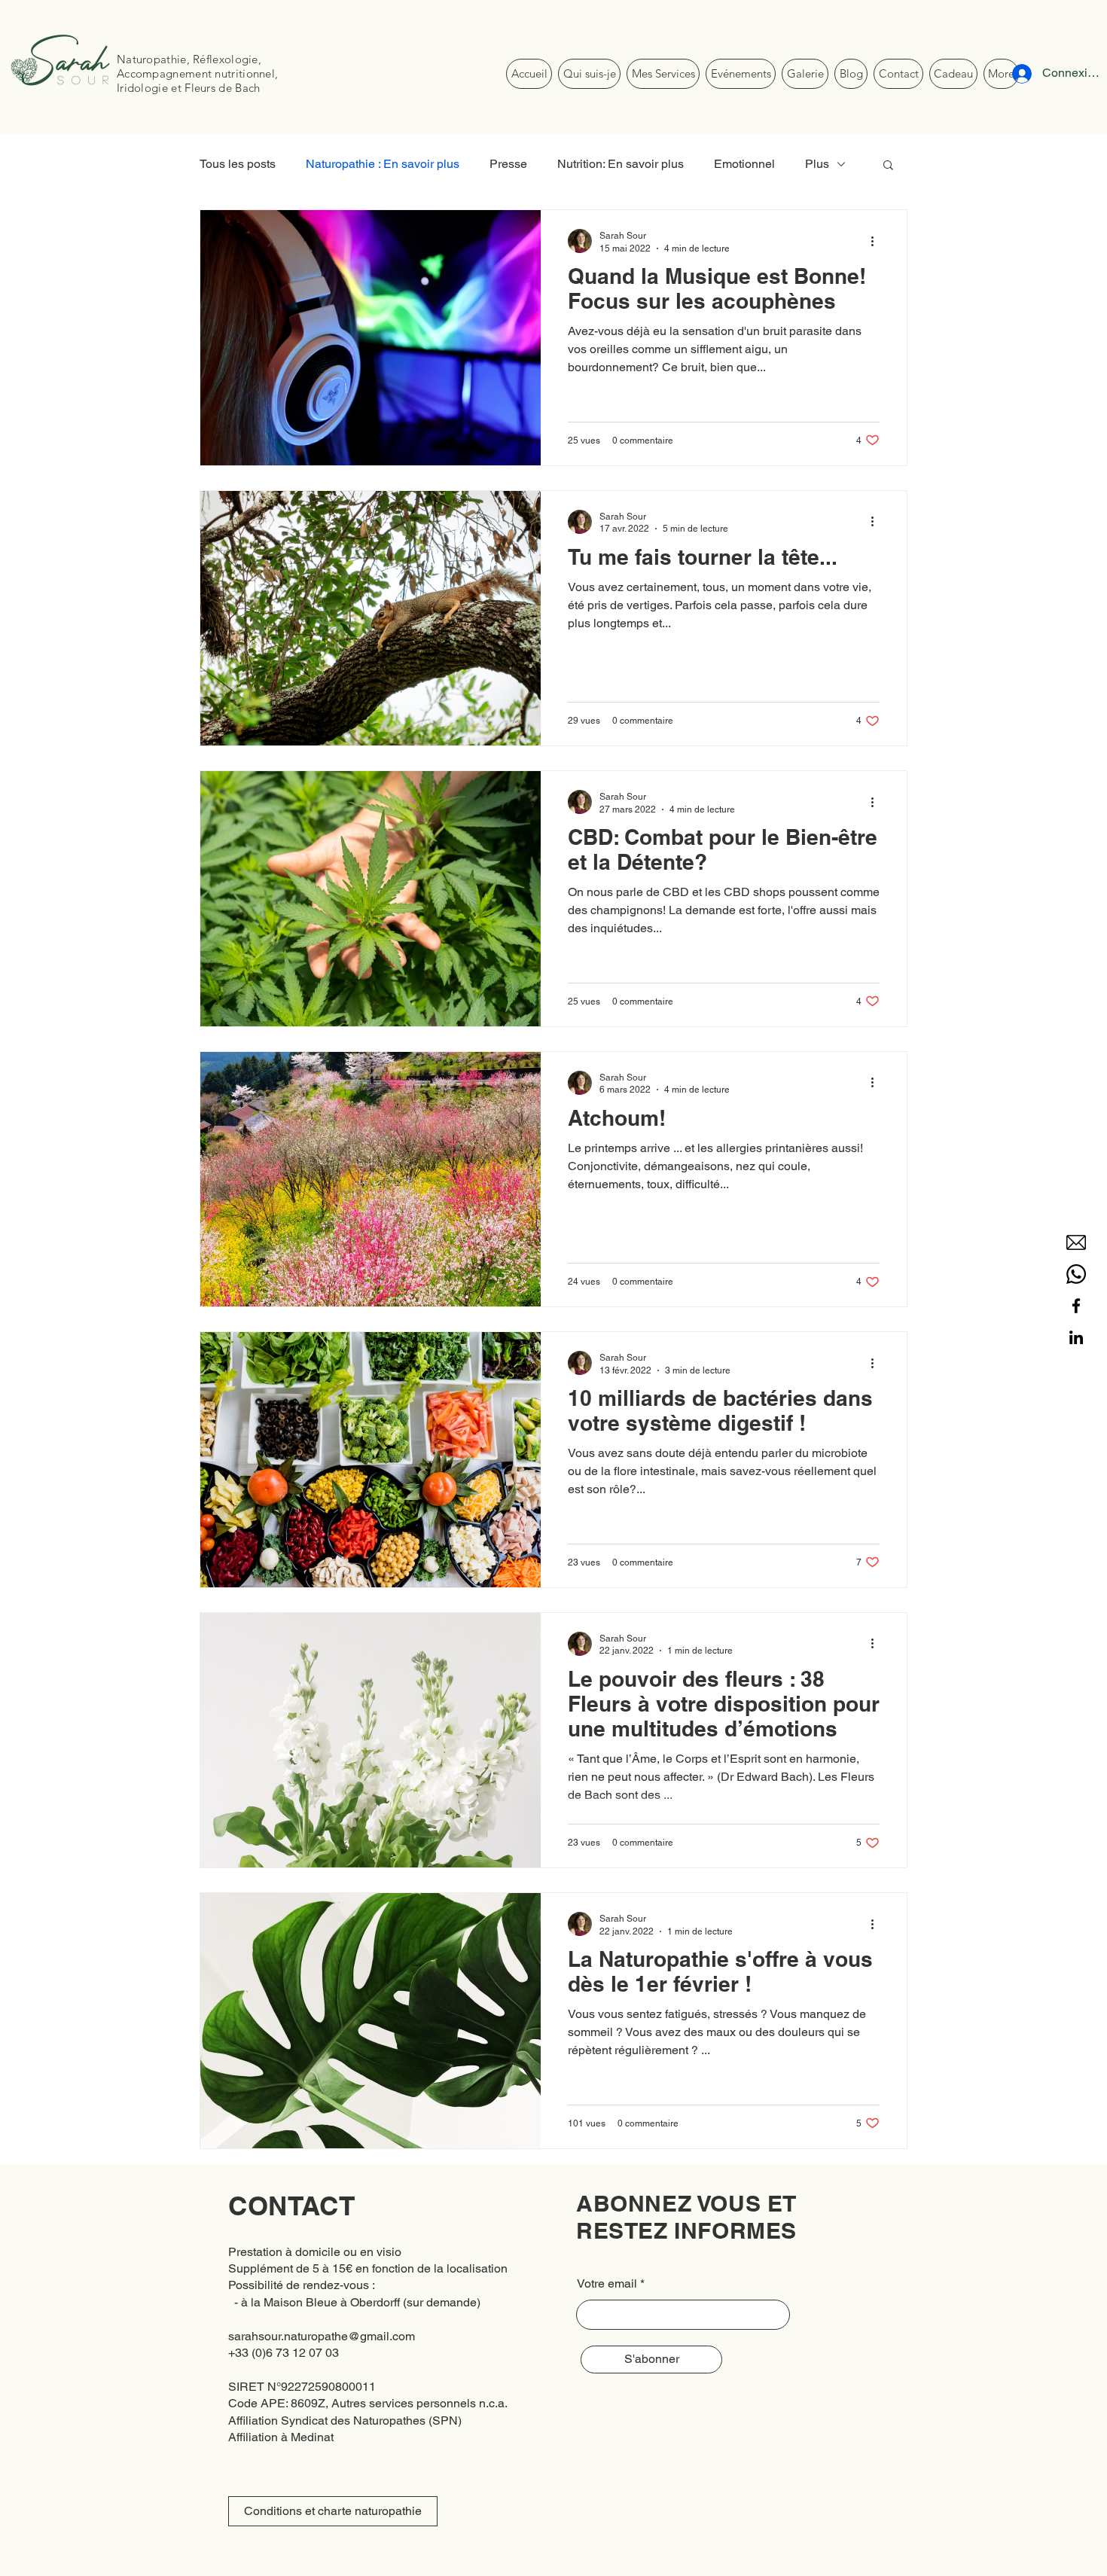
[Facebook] (1076, 1306)
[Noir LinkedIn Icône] (1076, 1337)
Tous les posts (238, 164)
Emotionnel (744, 164)
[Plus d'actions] (877, 241)
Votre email (607, 2284)
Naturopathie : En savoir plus (383, 164)
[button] (888, 166)
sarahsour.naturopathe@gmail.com (322, 2336)
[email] (1076, 1242)
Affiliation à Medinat (281, 2437)
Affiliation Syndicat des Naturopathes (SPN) (345, 2421)
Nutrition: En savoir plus (621, 164)
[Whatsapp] (1076, 1274)
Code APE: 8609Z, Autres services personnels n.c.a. (368, 2403)
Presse (508, 164)
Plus (817, 164)
